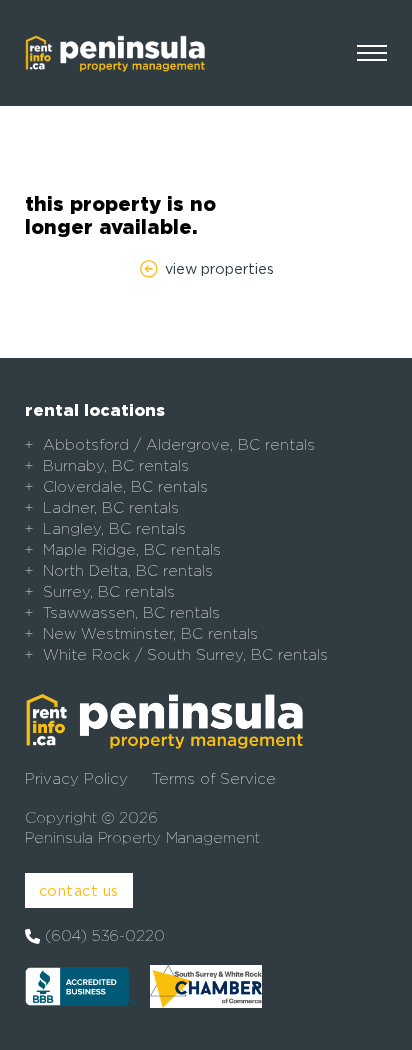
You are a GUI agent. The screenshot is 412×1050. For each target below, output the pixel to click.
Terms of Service (214, 779)
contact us (79, 890)
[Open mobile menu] (372, 53)
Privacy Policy (76, 779)
